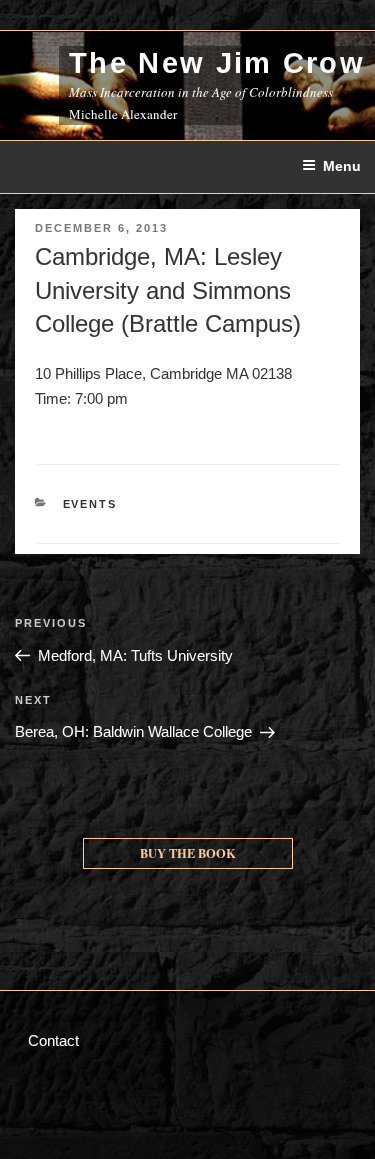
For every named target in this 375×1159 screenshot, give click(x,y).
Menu (342, 166)
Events (90, 504)
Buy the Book (188, 853)
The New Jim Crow (217, 63)
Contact (53, 1040)
